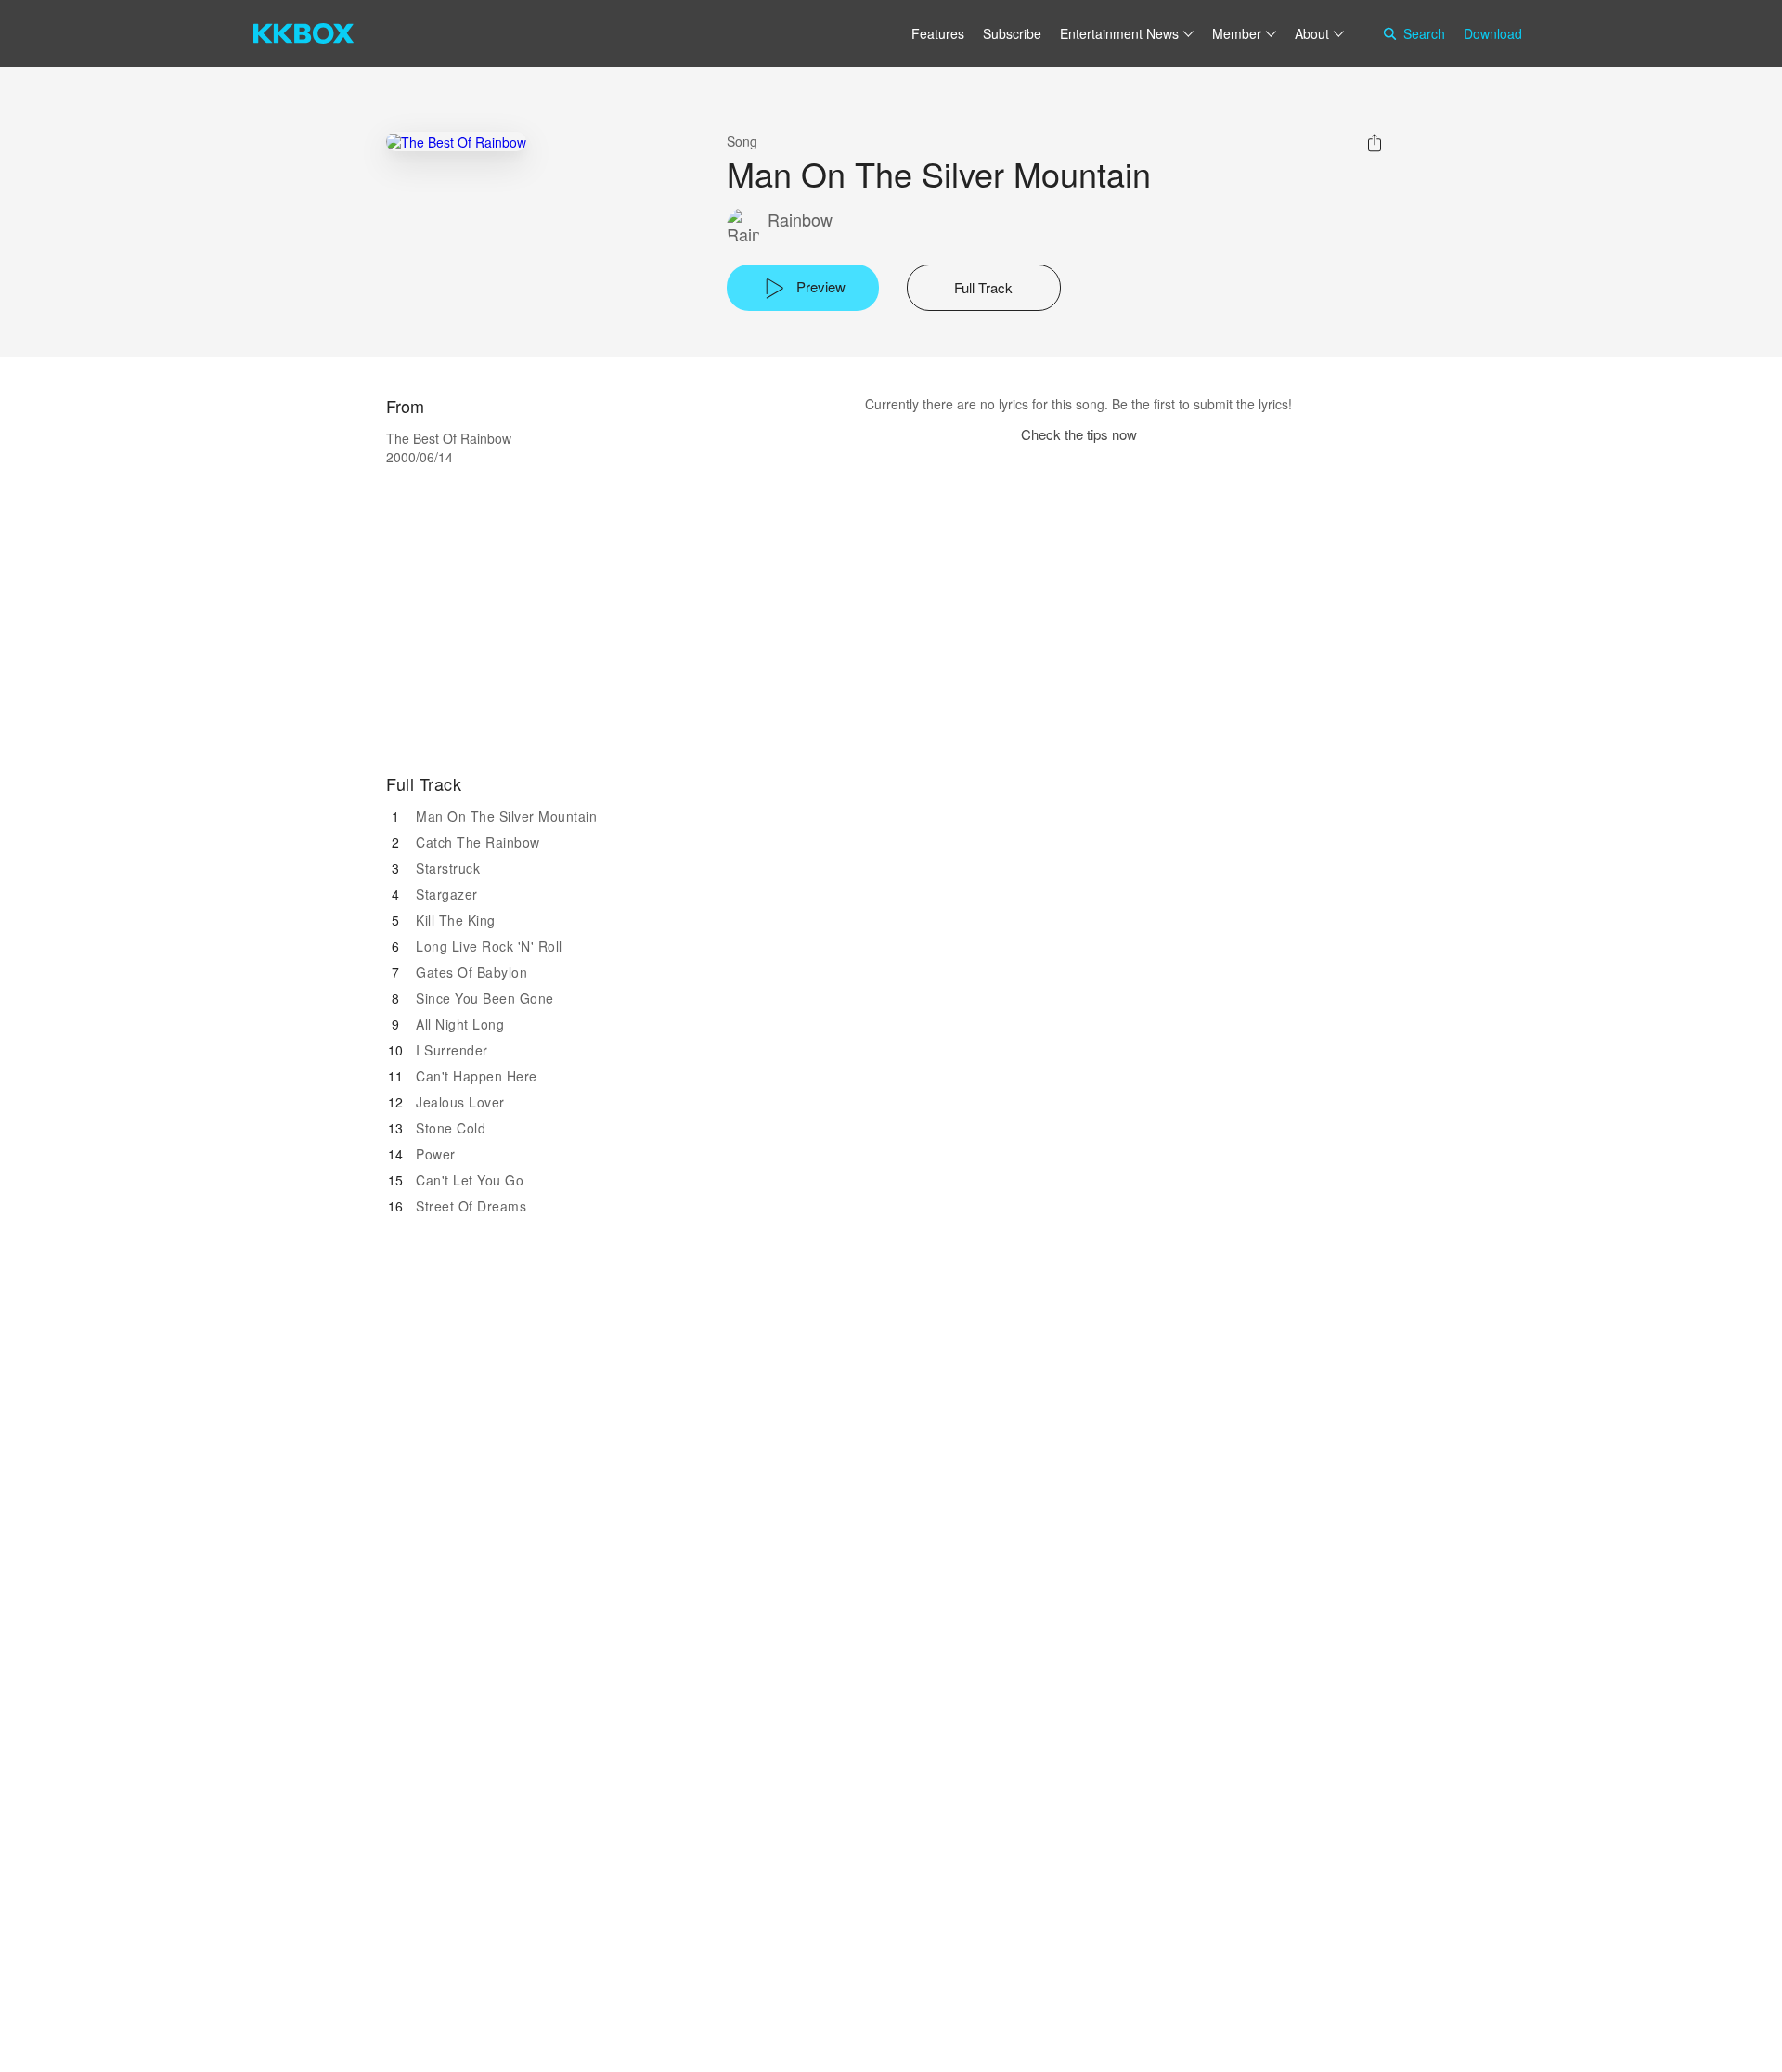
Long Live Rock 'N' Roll (489, 946)
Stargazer (447, 894)
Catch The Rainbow (478, 842)
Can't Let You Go (470, 1180)
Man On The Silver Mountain (506, 816)
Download (1493, 33)
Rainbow (800, 220)
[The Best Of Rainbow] (456, 142)
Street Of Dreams (471, 1206)
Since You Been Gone (485, 998)
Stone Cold (451, 1128)
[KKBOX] (303, 33)
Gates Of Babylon (471, 972)
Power (436, 1154)
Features (938, 33)
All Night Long (460, 1024)
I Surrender (452, 1050)
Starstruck (448, 868)
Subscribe (1012, 33)
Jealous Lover (460, 1102)
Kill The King (456, 920)
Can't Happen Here (477, 1076)
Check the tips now (1079, 434)
